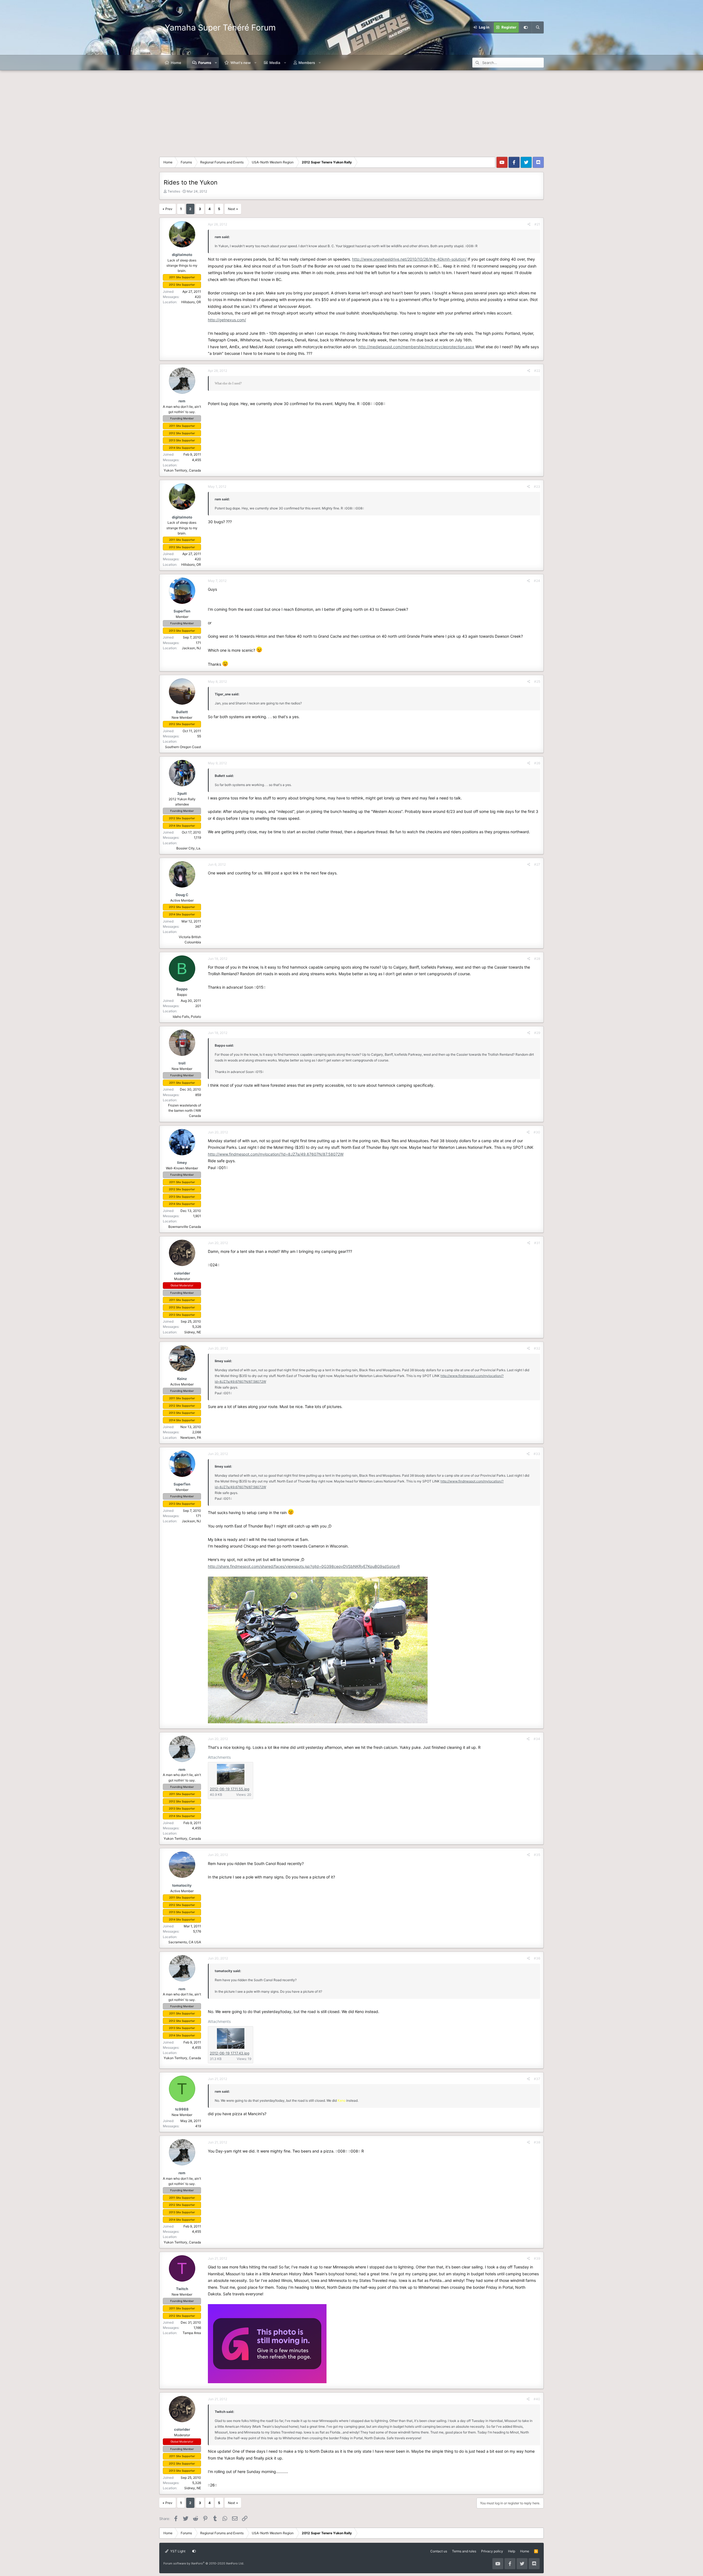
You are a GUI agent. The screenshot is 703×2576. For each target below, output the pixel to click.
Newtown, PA (191, 1438)
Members (307, 63)
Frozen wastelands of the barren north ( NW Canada (185, 1110)
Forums (205, 63)
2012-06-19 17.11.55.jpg (230, 1789)
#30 (537, 1132)
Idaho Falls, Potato (187, 1017)
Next (231, 209)
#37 (537, 2079)
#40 (537, 2399)
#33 (537, 1454)
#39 (537, 2258)
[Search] (538, 27)
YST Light (177, 2551)
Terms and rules (464, 2551)
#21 (537, 224)
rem (182, 401)
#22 (537, 371)
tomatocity (182, 1885)
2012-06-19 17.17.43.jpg (230, 2053)
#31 (537, 1243)
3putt (182, 793)
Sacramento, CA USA (185, 1942)
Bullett (182, 712)
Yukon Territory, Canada (182, 470)
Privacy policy (492, 2551)
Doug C (182, 895)
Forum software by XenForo (204, 2563)
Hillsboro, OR (191, 302)
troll (182, 1063)
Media (275, 63)
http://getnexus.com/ (227, 320)
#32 (537, 1348)
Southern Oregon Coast (183, 747)
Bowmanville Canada (185, 1227)
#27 (537, 864)
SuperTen (182, 611)
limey (182, 1162)
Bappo (182, 989)
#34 (537, 1739)
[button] (216, 63)
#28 (537, 959)
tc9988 (182, 2109)
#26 (537, 763)
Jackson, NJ (191, 648)
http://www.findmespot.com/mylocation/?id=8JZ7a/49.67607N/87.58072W (276, 1154)
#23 (537, 487)
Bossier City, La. (189, 848)
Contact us (439, 2551)
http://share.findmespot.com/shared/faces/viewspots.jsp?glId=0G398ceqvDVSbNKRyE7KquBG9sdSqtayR (304, 1566)
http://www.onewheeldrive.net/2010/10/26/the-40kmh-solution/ (409, 259)
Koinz (182, 1379)
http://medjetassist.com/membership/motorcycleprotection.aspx (416, 347)
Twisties (174, 191)
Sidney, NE (193, 1332)
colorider (182, 1273)
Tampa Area (192, 2333)
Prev (169, 209)
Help (512, 2551)
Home (176, 63)
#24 (537, 581)
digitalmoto (182, 255)
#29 (537, 1033)
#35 (537, 1855)
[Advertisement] (351, 111)
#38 (537, 2142)
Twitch (182, 2289)
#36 (537, 1958)
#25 (537, 681)
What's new (241, 63)
